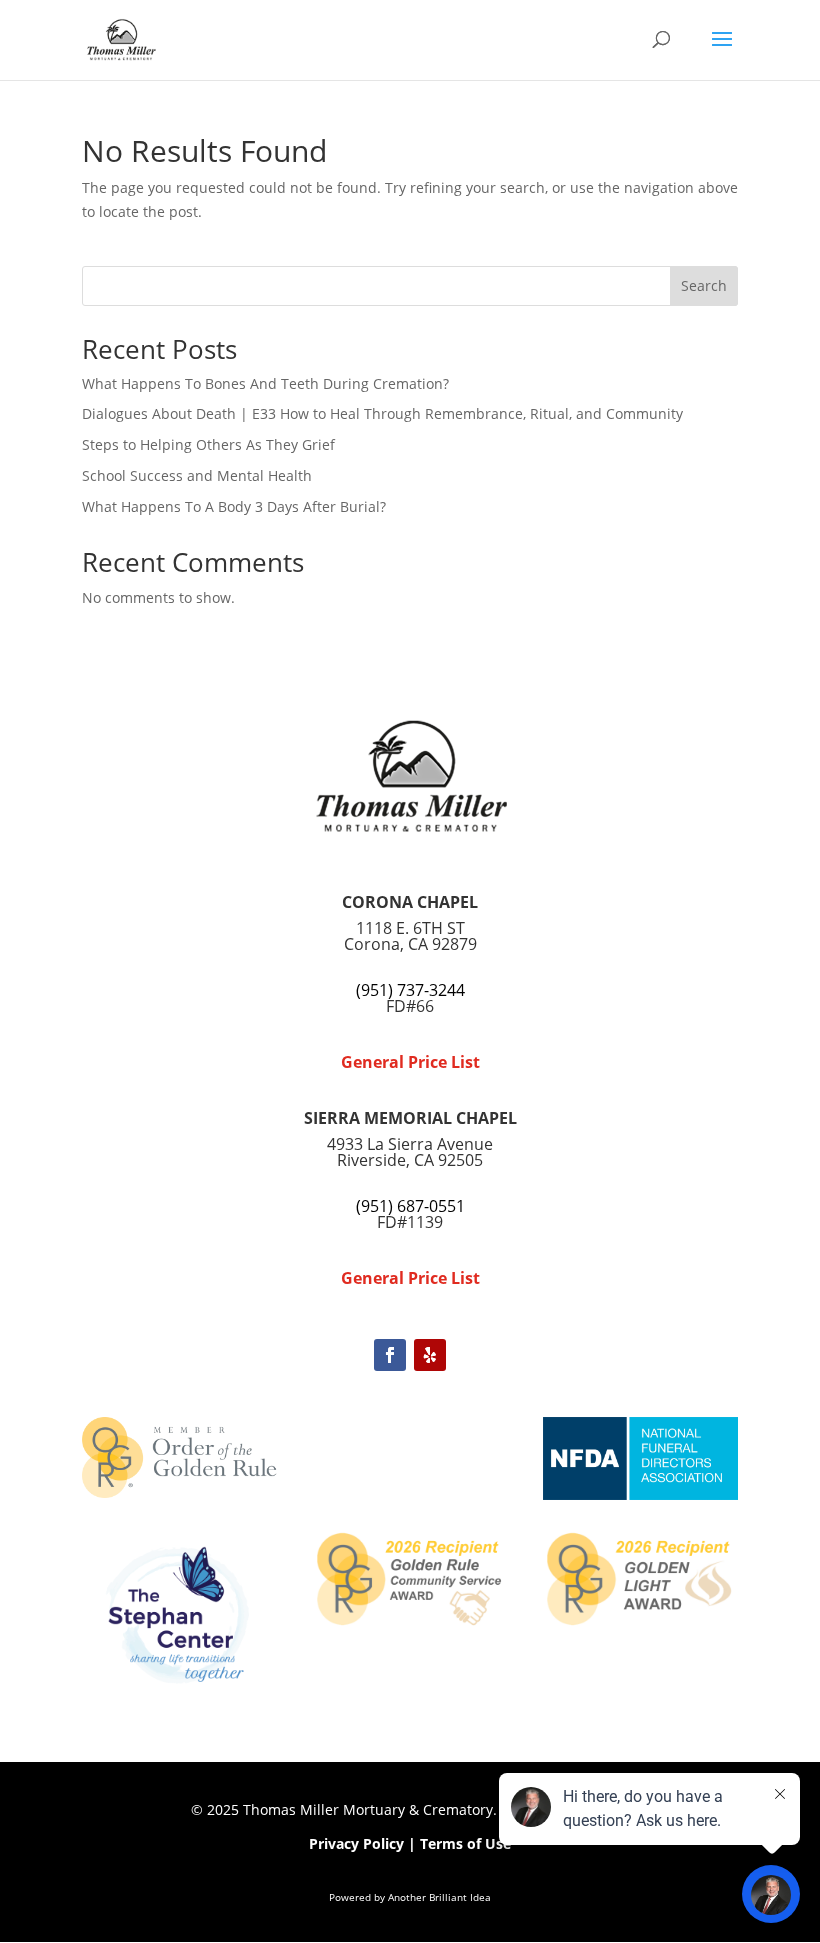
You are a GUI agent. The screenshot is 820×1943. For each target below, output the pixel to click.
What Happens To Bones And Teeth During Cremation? (265, 383)
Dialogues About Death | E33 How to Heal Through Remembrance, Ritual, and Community (382, 413)
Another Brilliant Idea (439, 1897)
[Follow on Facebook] (390, 1355)
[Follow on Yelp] (430, 1355)
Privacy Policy (356, 1843)
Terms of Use (465, 1843)
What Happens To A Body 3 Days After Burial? (234, 506)
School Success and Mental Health (197, 475)
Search (704, 285)
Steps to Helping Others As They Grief (208, 444)
